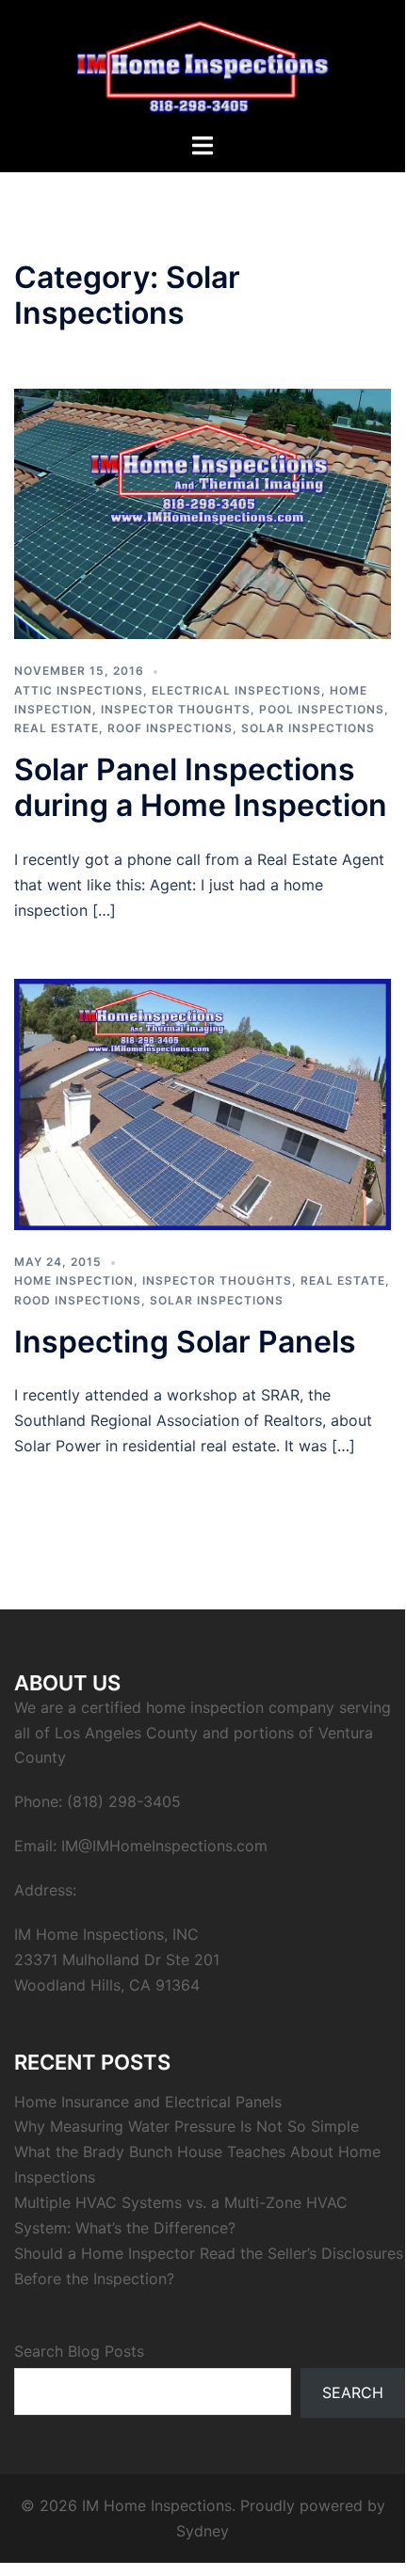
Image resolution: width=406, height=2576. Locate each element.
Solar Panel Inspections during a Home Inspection (201, 787)
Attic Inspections (79, 690)
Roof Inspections (170, 728)
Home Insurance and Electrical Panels (148, 2102)
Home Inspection (74, 1280)
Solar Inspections (308, 728)
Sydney (203, 2531)
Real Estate (57, 728)
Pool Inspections (322, 709)
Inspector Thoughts (176, 709)
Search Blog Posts (79, 2351)
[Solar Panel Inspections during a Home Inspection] (203, 512)
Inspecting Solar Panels (185, 1342)
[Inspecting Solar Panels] (203, 1103)
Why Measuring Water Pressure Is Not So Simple (187, 2126)
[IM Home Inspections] (203, 64)
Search (353, 2392)
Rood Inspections (78, 1300)
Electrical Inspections (236, 690)
